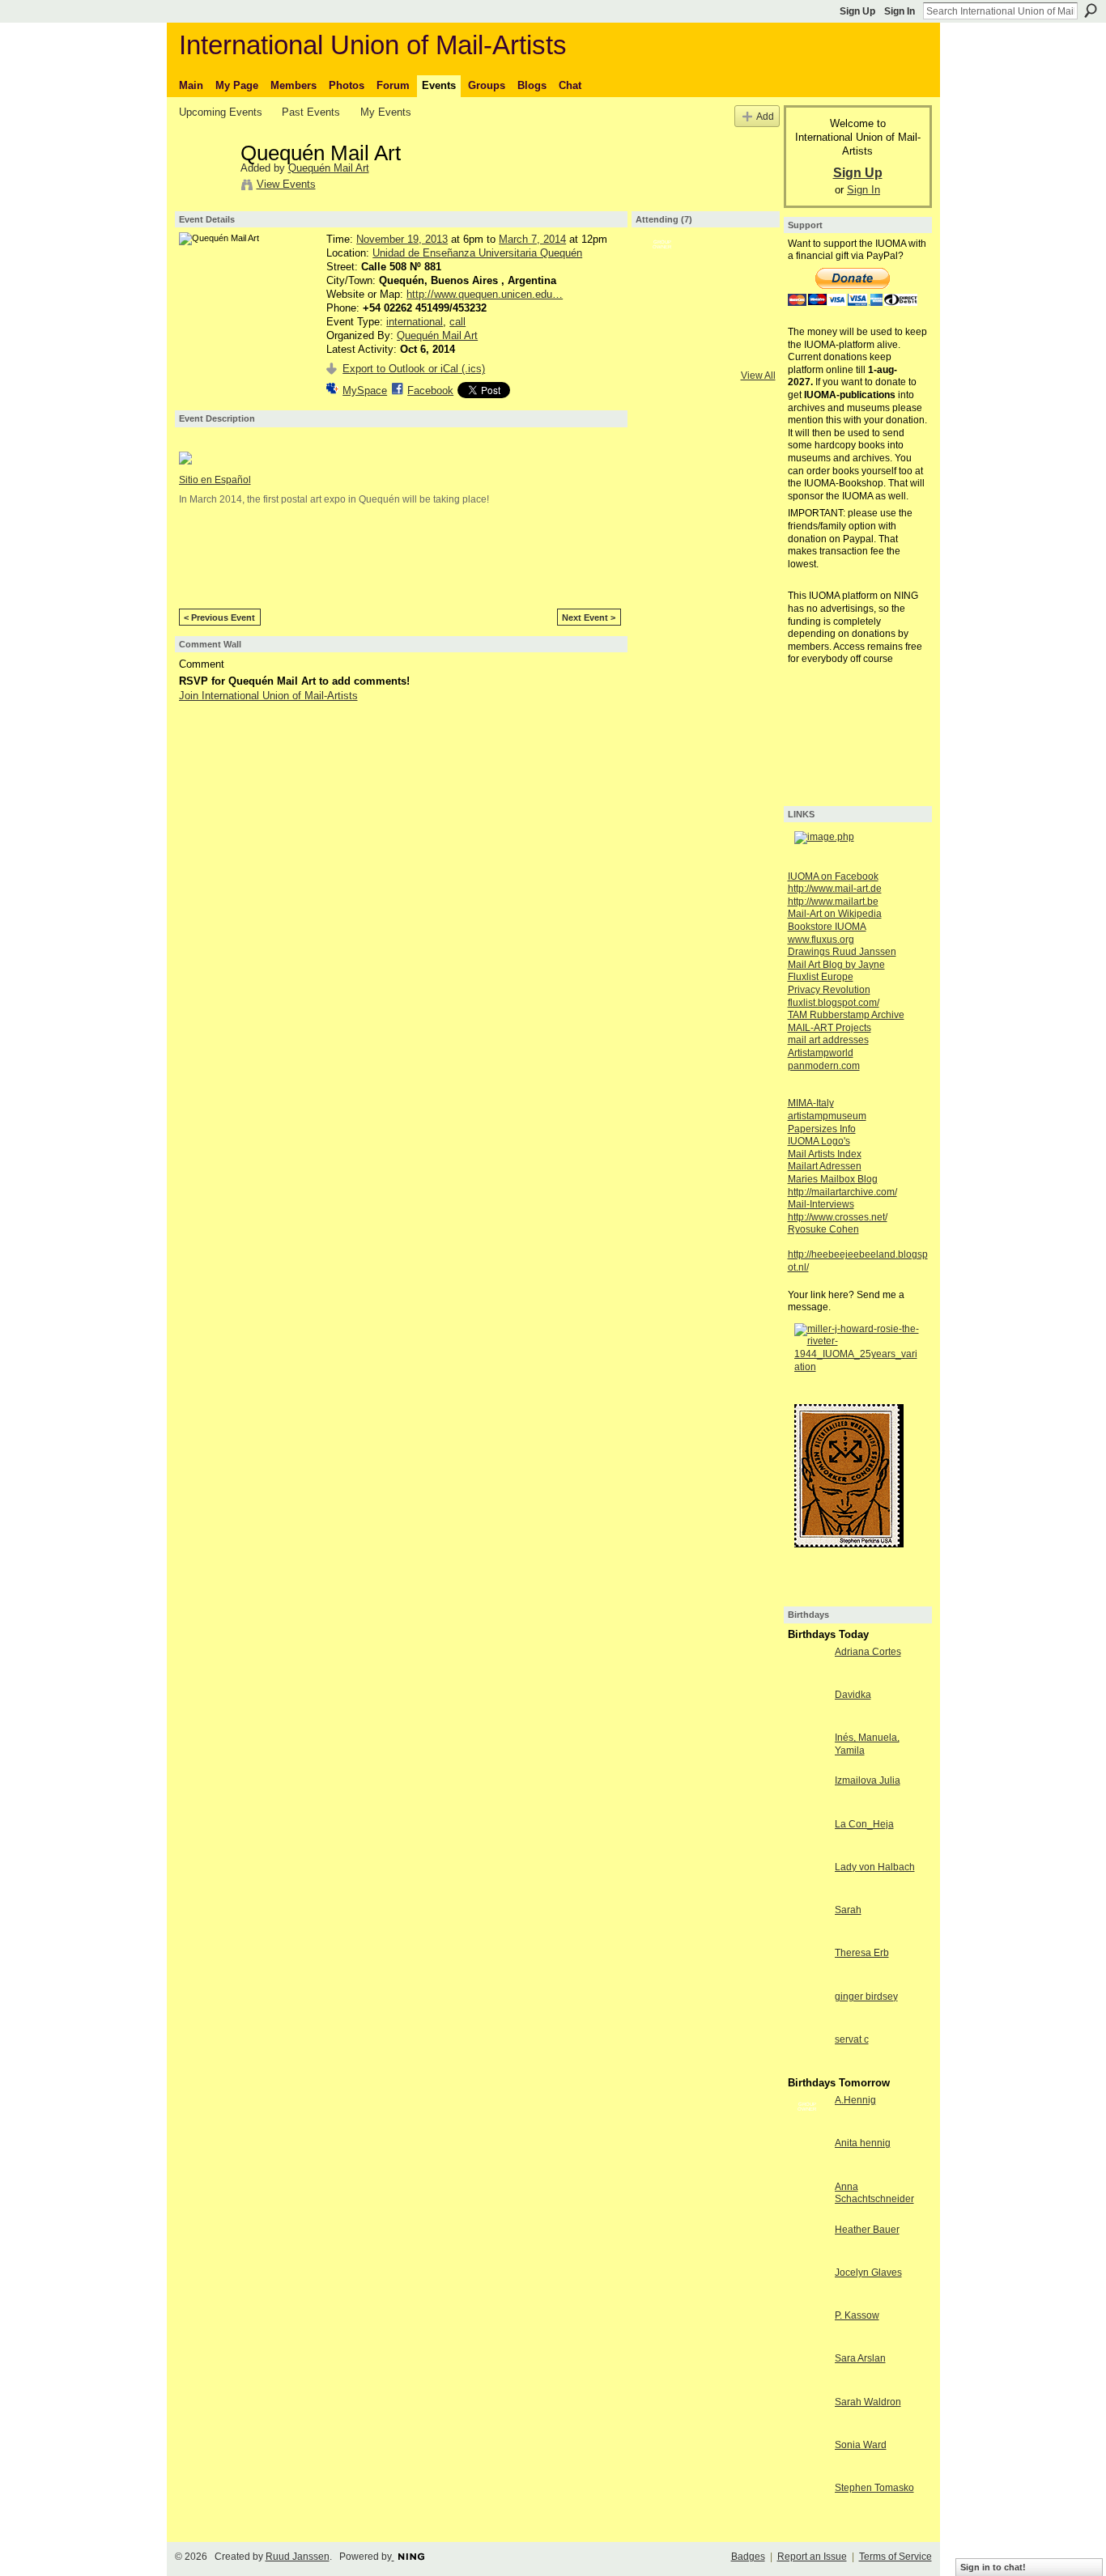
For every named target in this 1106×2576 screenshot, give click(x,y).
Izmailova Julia (868, 1780)
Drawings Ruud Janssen (842, 952)
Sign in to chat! (993, 2567)
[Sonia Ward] (807, 2459)
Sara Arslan (860, 2358)
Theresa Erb (862, 1953)
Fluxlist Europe (821, 977)
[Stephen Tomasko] (807, 2502)
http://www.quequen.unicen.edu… (485, 294)
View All (758, 376)
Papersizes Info (822, 1129)
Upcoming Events (221, 112)
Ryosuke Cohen (823, 1229)
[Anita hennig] (807, 2157)
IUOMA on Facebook (833, 876)
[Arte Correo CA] (705, 268)
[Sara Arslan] (807, 2372)
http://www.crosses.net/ (838, 1217)
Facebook (430, 390)
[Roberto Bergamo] (662, 268)
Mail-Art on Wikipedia (835, 914)
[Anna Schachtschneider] (807, 2200)
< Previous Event (219, 617)
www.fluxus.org (821, 940)
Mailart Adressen (825, 1166)
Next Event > (589, 617)
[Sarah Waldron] (807, 2416)
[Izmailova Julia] (807, 1794)
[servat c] (807, 2053)
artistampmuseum (827, 1116)
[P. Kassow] (807, 2329)
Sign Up (857, 11)
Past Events (311, 112)
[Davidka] (807, 1708)
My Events (386, 112)
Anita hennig (863, 2143)
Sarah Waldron (868, 2402)
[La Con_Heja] (807, 1838)
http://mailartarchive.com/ (842, 1192)
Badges (748, 2557)
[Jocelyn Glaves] (807, 2286)
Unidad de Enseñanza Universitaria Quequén (477, 253)
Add (765, 116)
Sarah (848, 1910)
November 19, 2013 (402, 239)
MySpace (365, 390)
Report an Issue (812, 2557)
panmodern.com (824, 1066)
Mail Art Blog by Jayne (836, 965)
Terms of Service (895, 2557)
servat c (852, 2039)
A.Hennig (855, 2100)
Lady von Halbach (875, 1867)
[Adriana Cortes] (807, 1666)
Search (1091, 11)
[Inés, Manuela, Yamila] (807, 1751)
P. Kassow (857, 2315)
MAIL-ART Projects (829, 1028)
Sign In (900, 11)
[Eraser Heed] (748, 268)
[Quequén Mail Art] (205, 187)
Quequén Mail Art (329, 168)
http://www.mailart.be (833, 902)
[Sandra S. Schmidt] (705, 311)
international (415, 322)
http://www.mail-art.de (835, 889)
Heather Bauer (867, 2230)
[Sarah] (807, 1924)
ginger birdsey (866, 1997)
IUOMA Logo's (819, 1141)
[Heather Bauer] (807, 2243)
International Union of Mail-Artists (373, 45)
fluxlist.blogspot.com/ (834, 1003)
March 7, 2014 (532, 239)
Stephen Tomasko (874, 2488)
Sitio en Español (215, 480)
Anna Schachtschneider (874, 2193)
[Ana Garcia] (662, 311)
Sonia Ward (861, 2445)
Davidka (853, 1695)
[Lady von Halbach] (807, 1881)
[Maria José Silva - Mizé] (748, 311)
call (457, 322)
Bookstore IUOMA (827, 927)
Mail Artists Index (825, 1154)
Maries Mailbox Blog (833, 1179)
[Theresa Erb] (807, 1967)
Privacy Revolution (829, 990)
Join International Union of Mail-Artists (268, 696)
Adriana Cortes (868, 1652)
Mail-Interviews (821, 1204)
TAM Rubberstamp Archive (846, 1015)
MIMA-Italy (811, 1103)
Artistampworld (821, 1053)
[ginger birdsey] (807, 2010)
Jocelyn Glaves (868, 2273)
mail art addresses (828, 1040)
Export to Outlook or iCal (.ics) (414, 369)
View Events (286, 184)
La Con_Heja (864, 1824)
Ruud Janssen (298, 2557)
